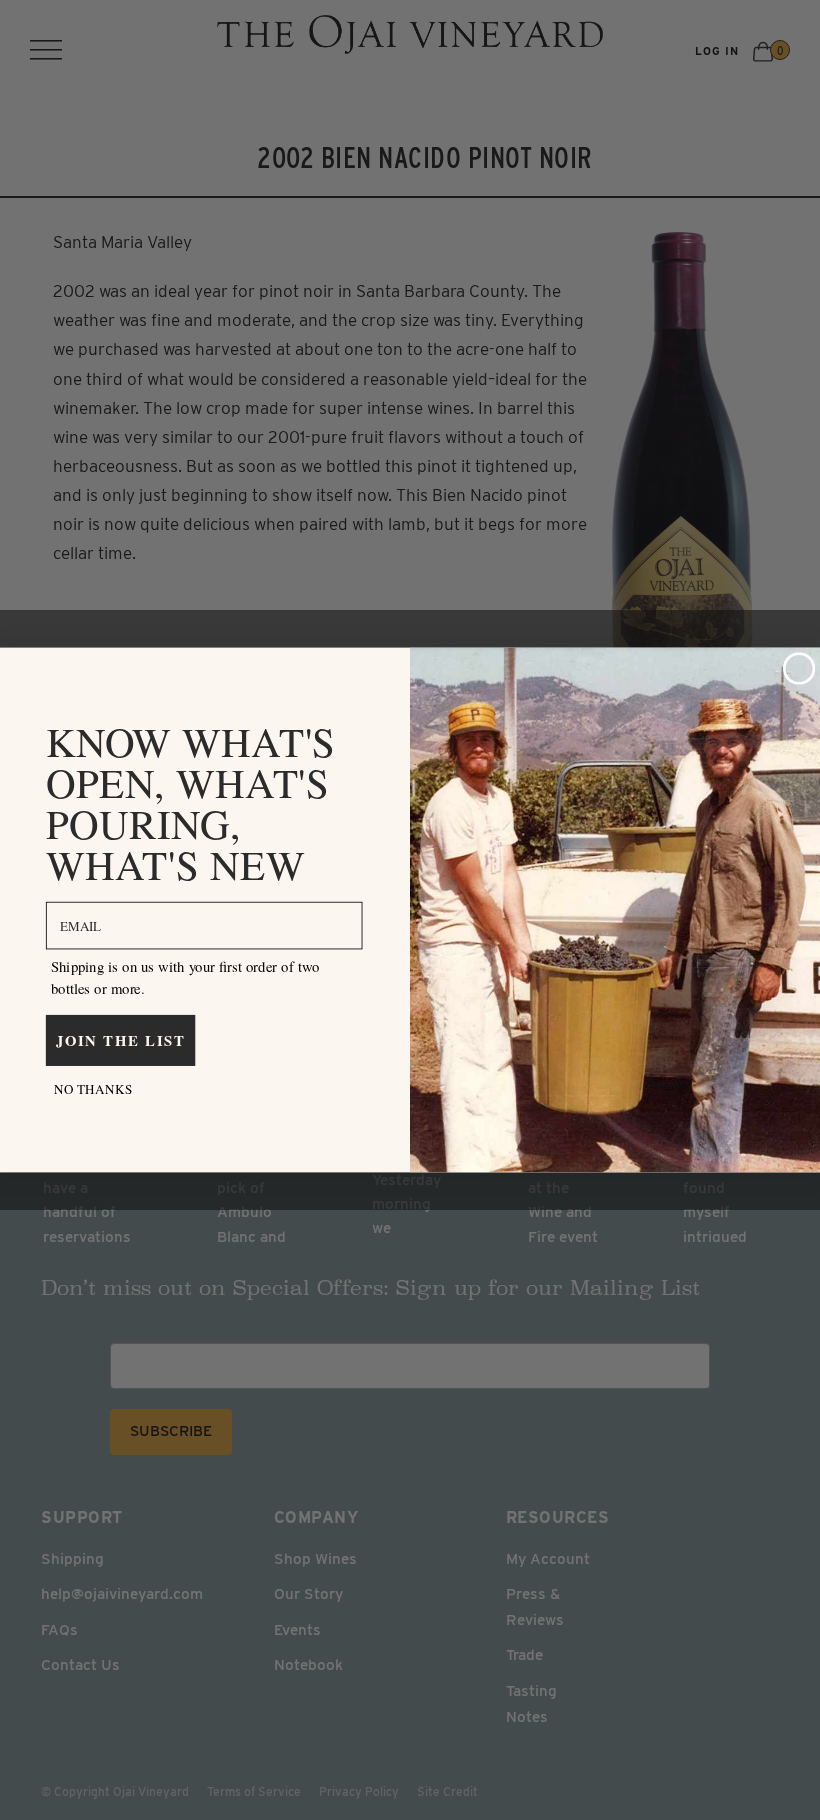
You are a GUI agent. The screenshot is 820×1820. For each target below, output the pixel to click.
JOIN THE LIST (121, 1040)
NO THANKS (93, 1088)
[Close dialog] (799, 668)
